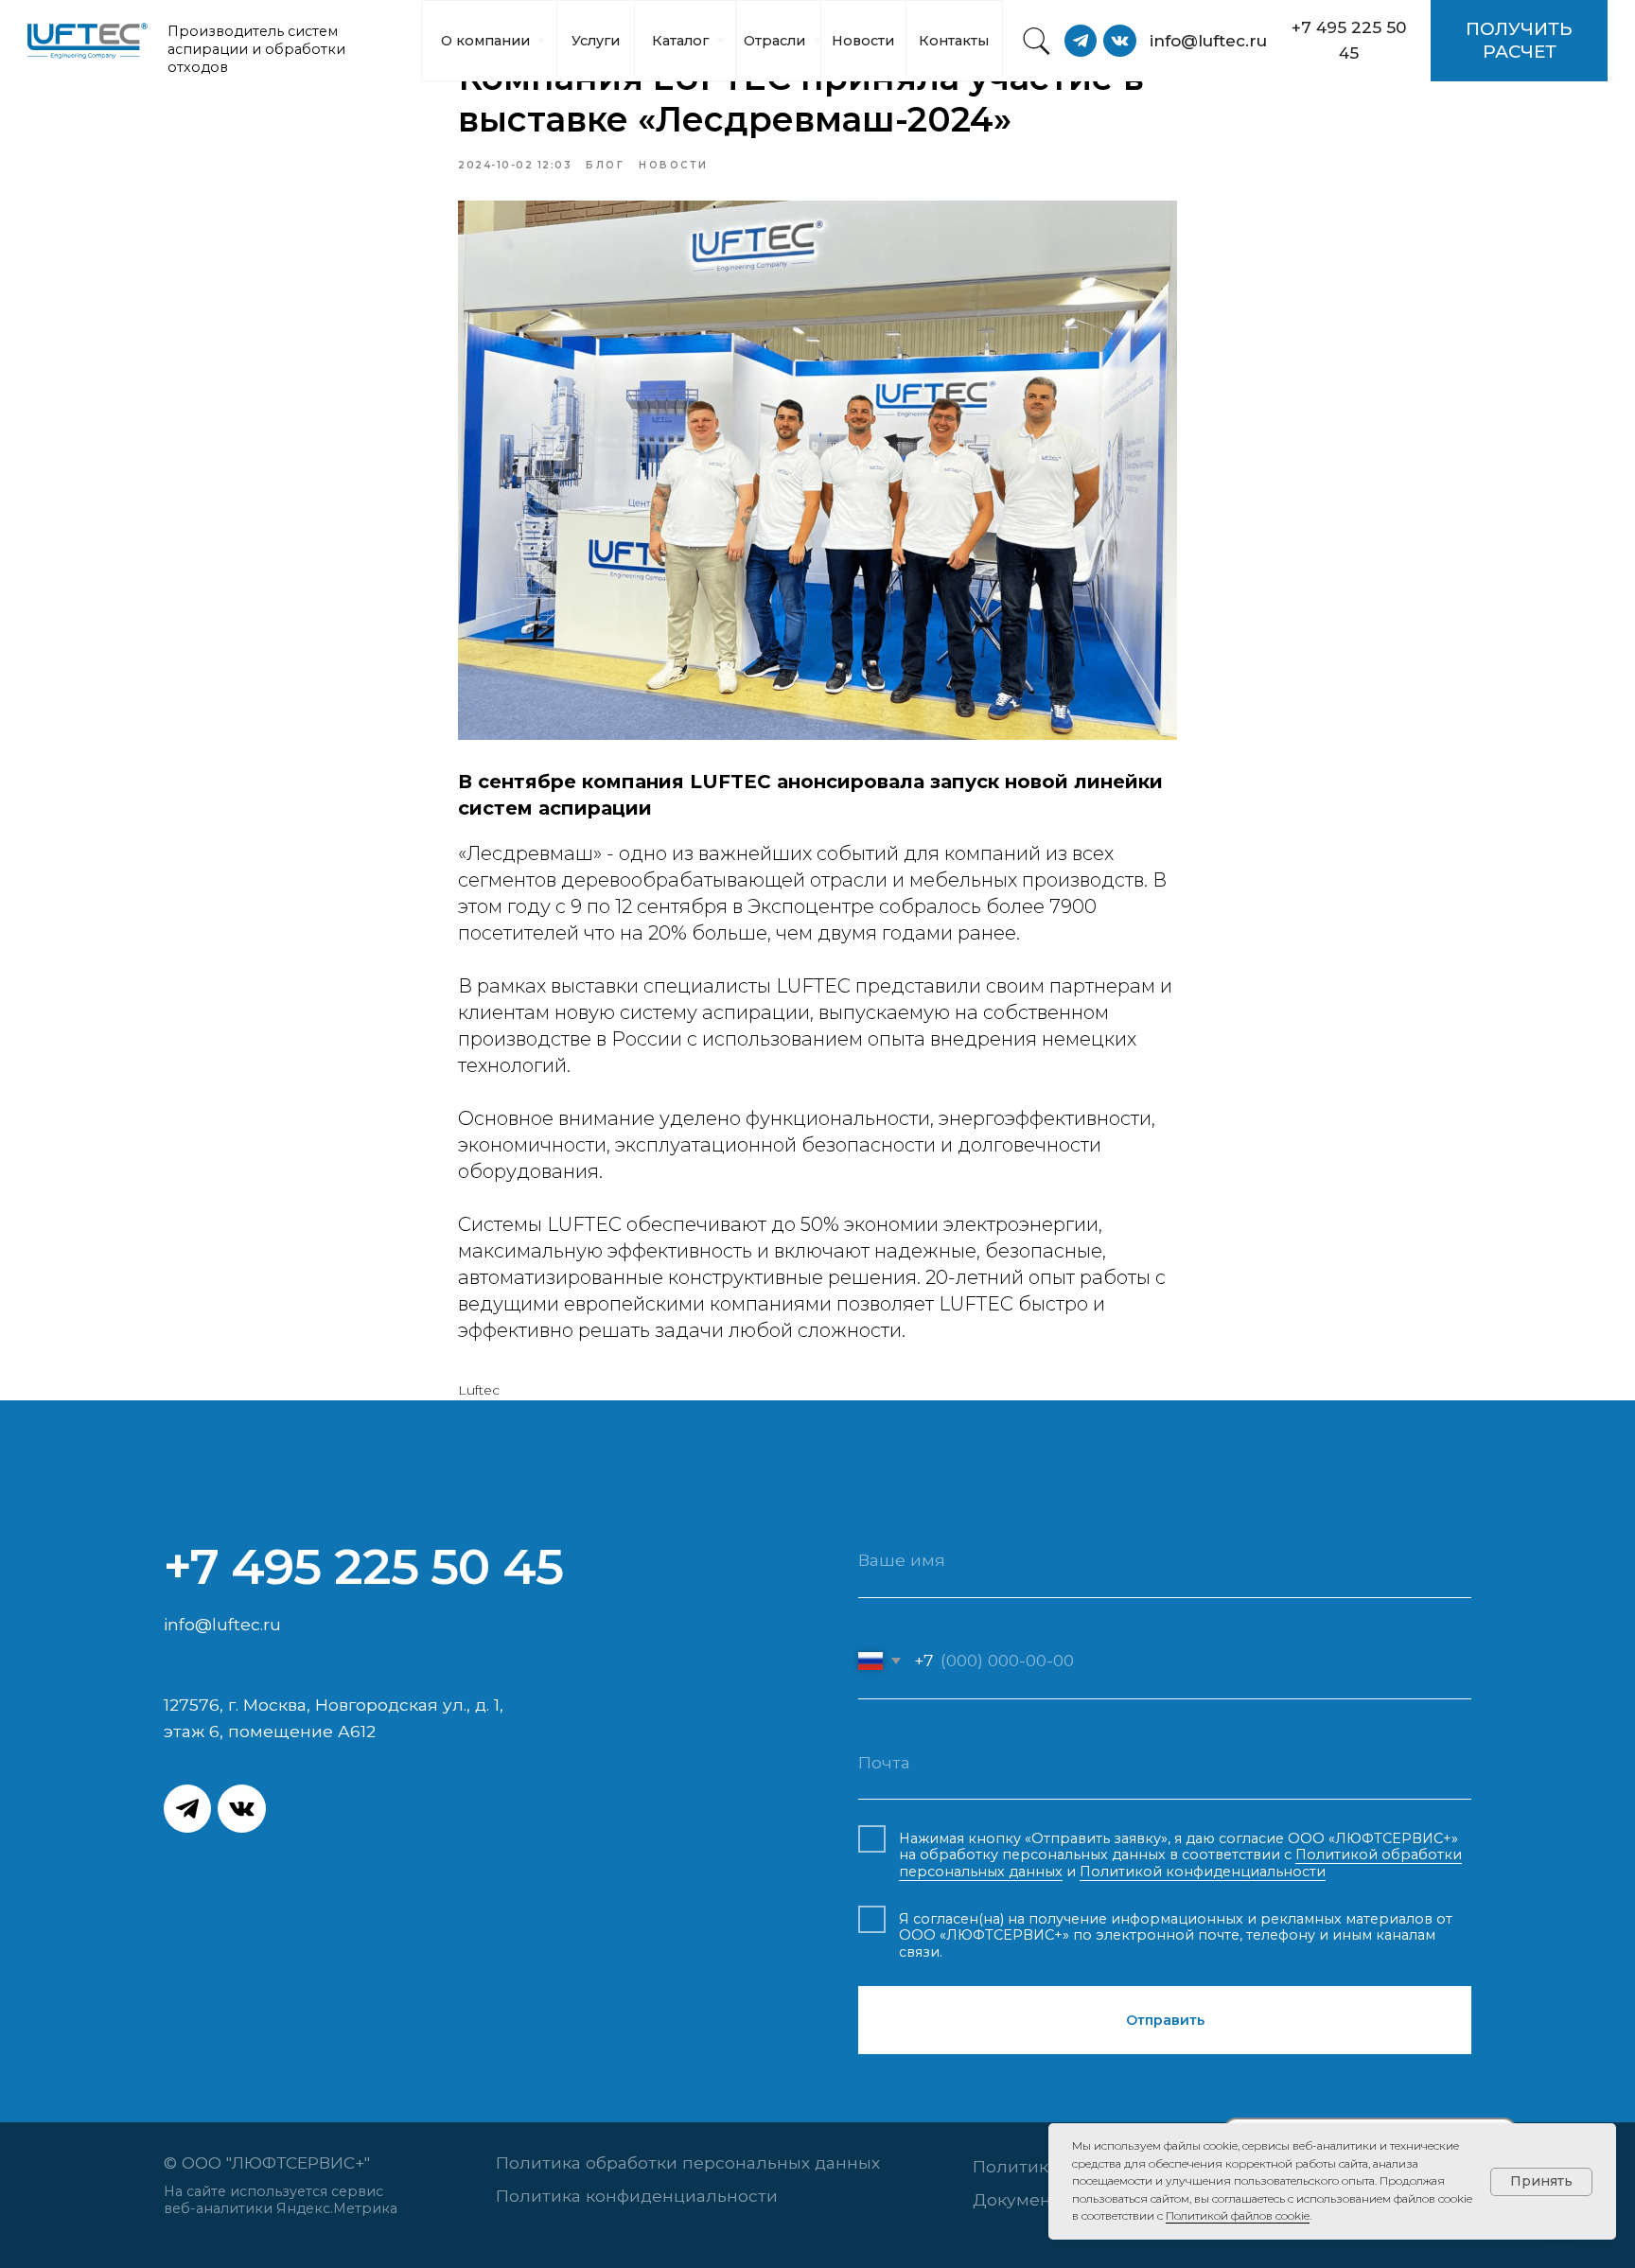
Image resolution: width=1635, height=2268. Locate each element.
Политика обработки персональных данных (688, 2163)
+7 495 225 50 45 (363, 1566)
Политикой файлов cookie (1238, 2215)
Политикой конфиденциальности (1203, 1872)
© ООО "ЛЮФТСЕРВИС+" (272, 2163)
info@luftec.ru (222, 1624)
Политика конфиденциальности (637, 2196)
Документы (1023, 2199)
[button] (1519, 41)
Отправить (1165, 2020)
